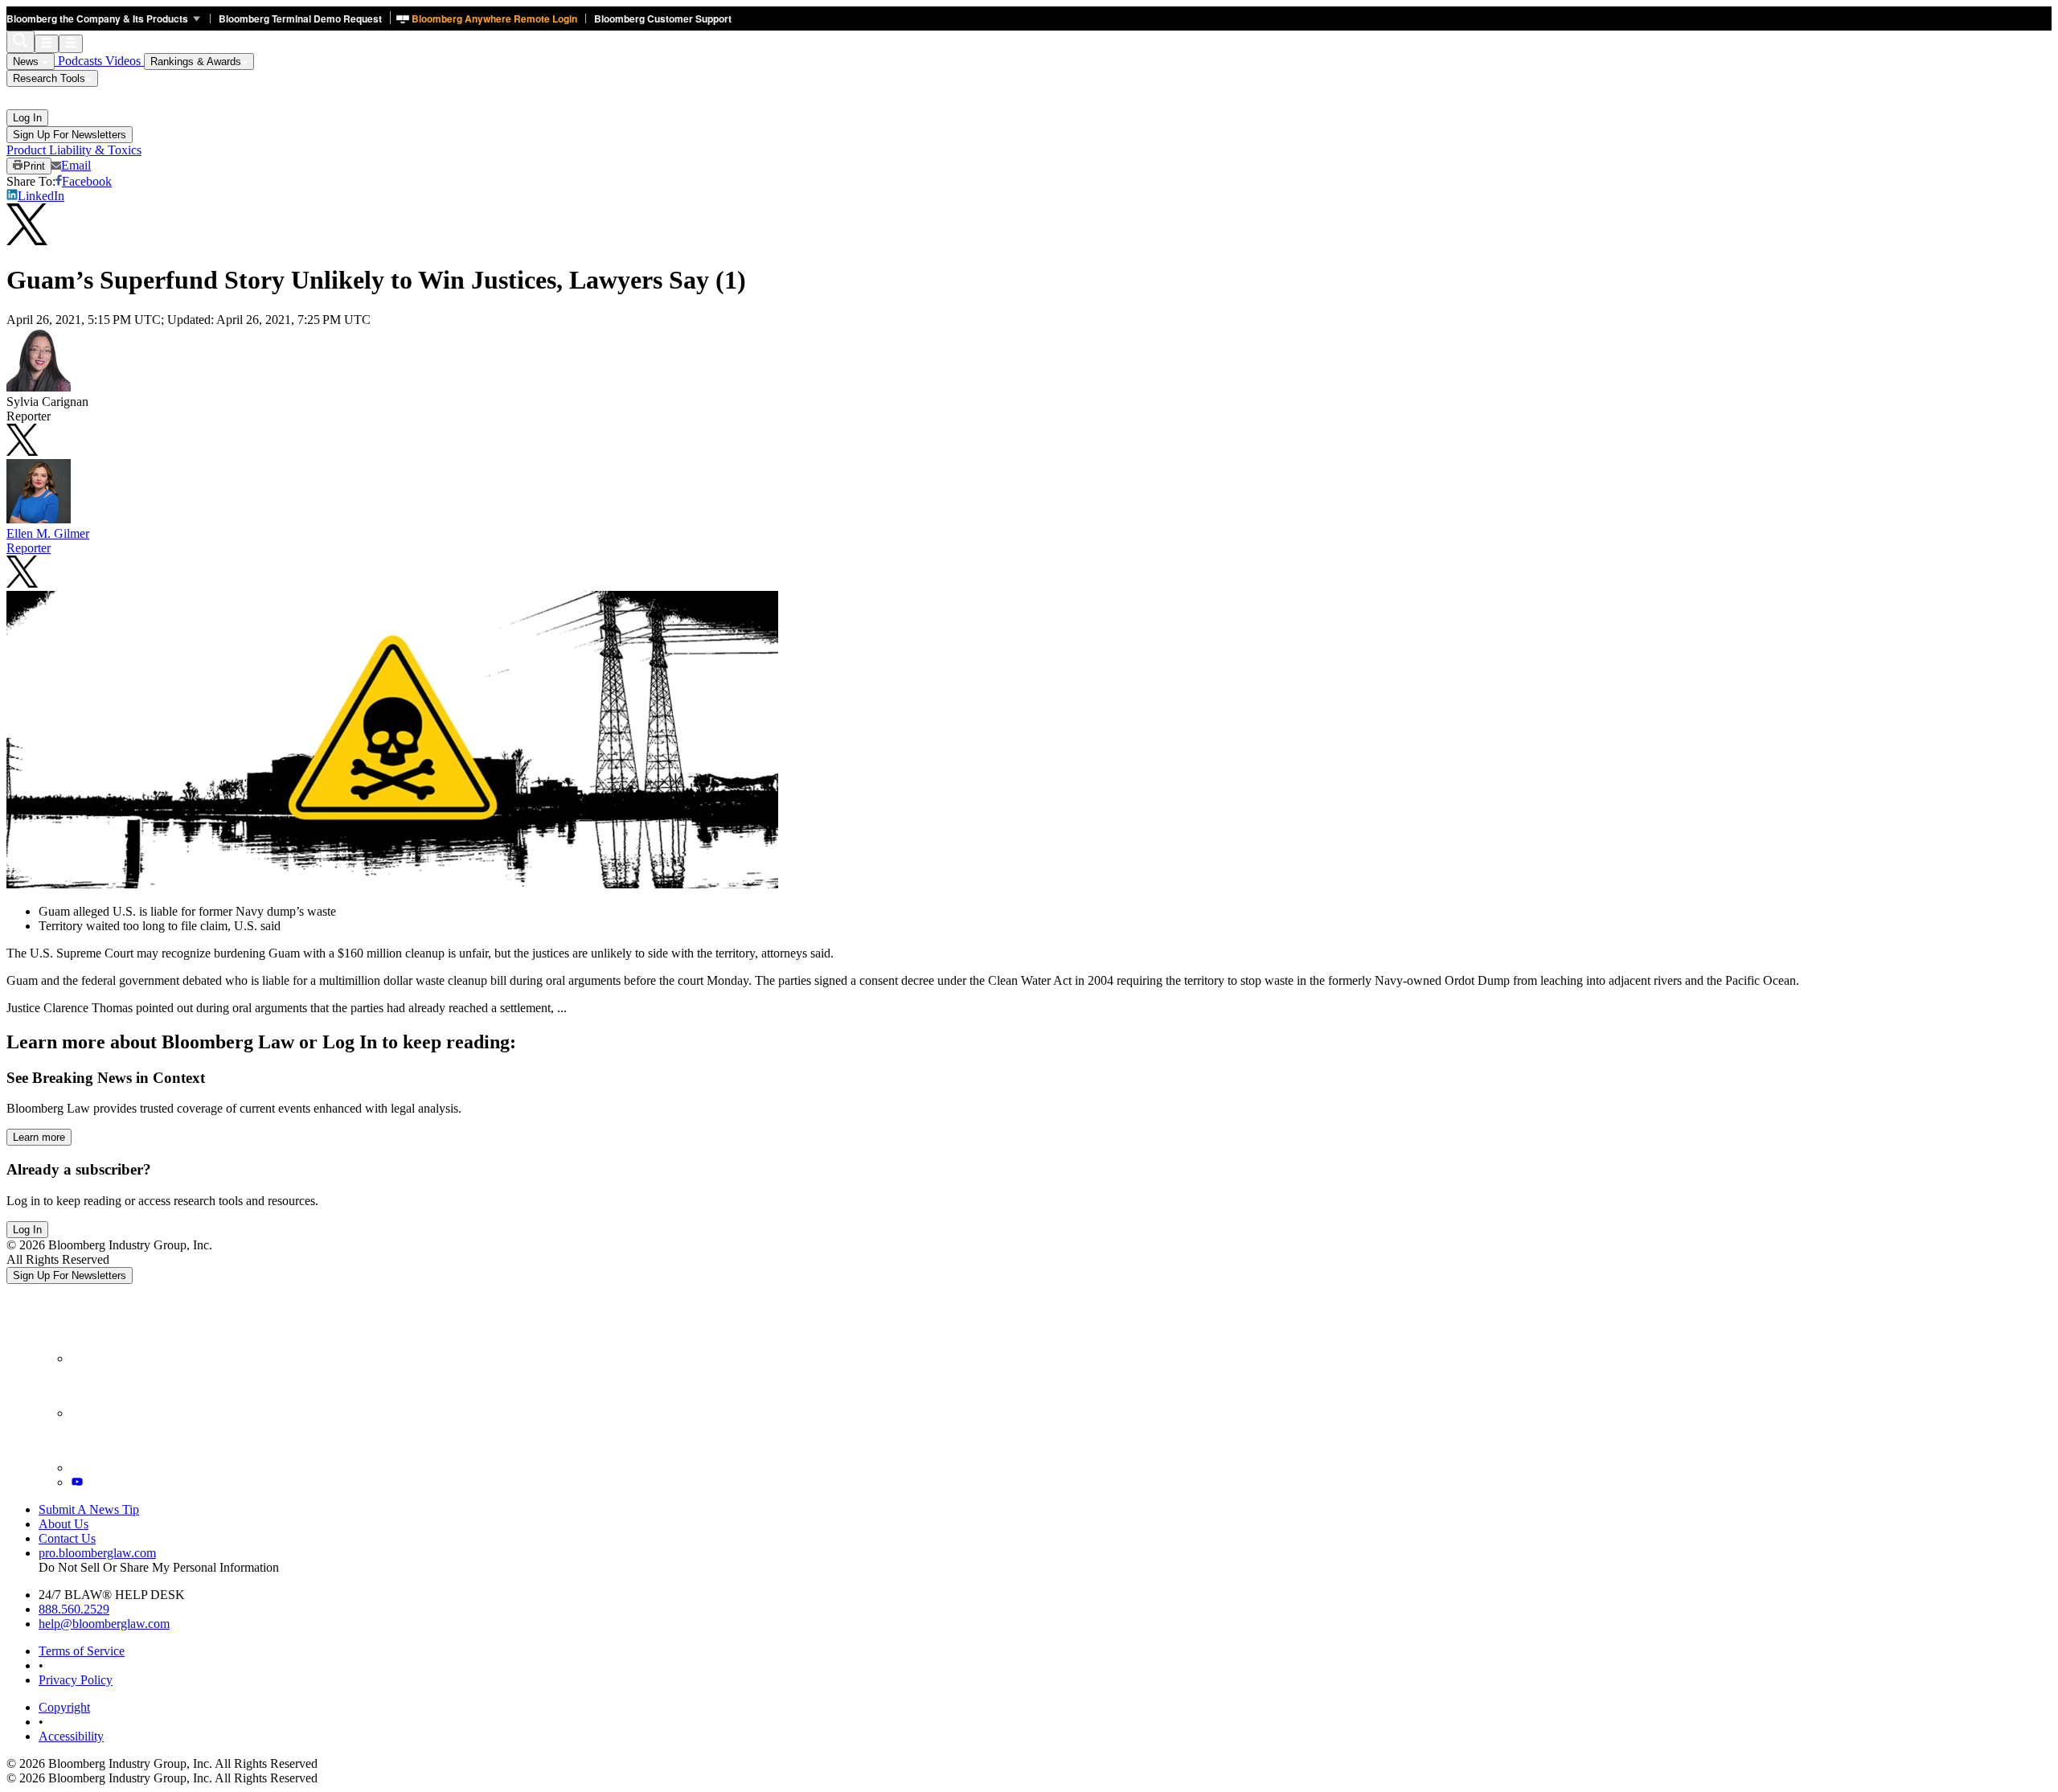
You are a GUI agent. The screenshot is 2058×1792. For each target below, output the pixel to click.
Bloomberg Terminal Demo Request (300, 18)
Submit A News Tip (89, 1509)
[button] (108, 18)
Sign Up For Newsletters (70, 135)
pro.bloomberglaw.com (97, 1553)
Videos (125, 61)
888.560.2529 (74, 1609)
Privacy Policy (76, 1680)
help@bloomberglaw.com (104, 1624)
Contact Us (67, 1538)
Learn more (39, 1137)
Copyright (64, 1707)
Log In (27, 118)
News (27, 62)
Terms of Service (82, 1651)
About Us (64, 1524)
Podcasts (80, 61)
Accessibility (71, 1736)
